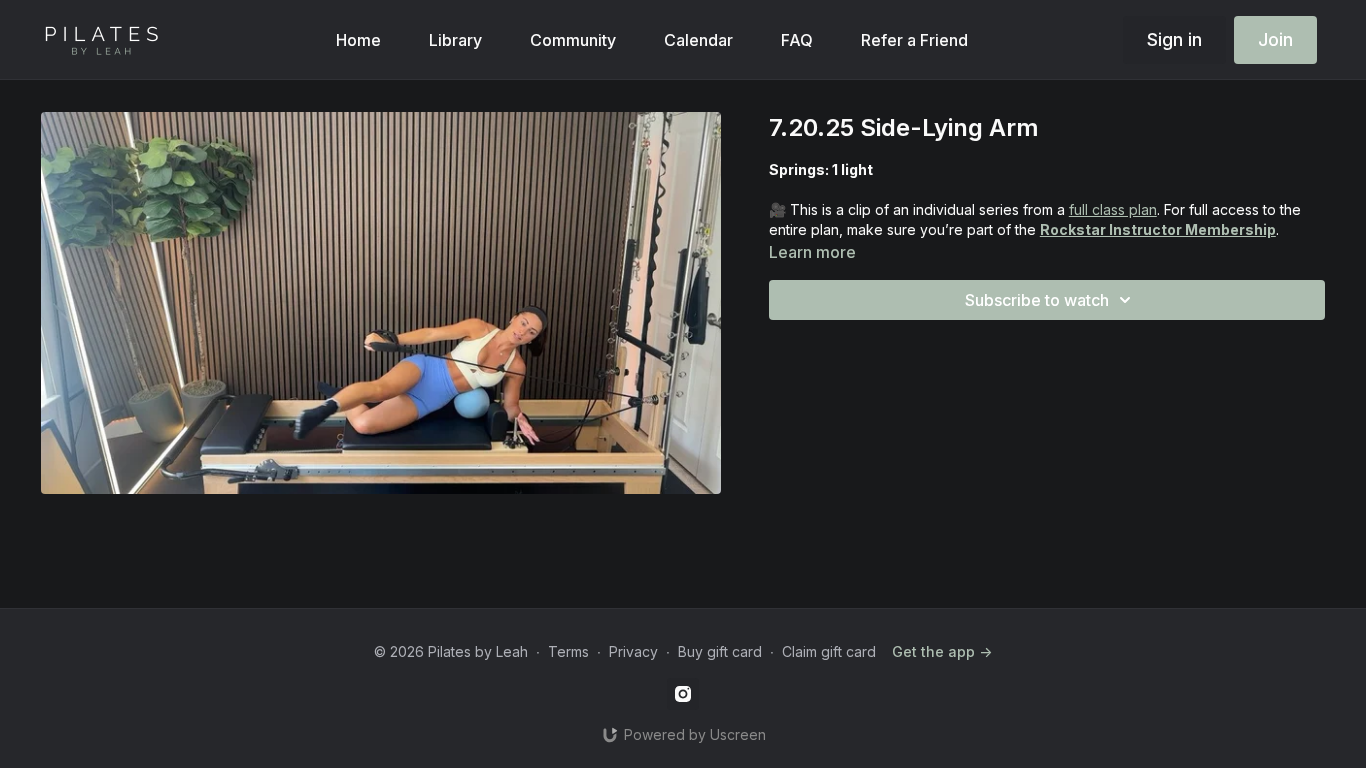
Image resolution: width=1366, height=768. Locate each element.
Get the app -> (942, 651)
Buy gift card (720, 651)
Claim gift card (829, 651)
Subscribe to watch (1037, 300)
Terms (568, 651)
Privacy (633, 651)
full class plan (1113, 209)
